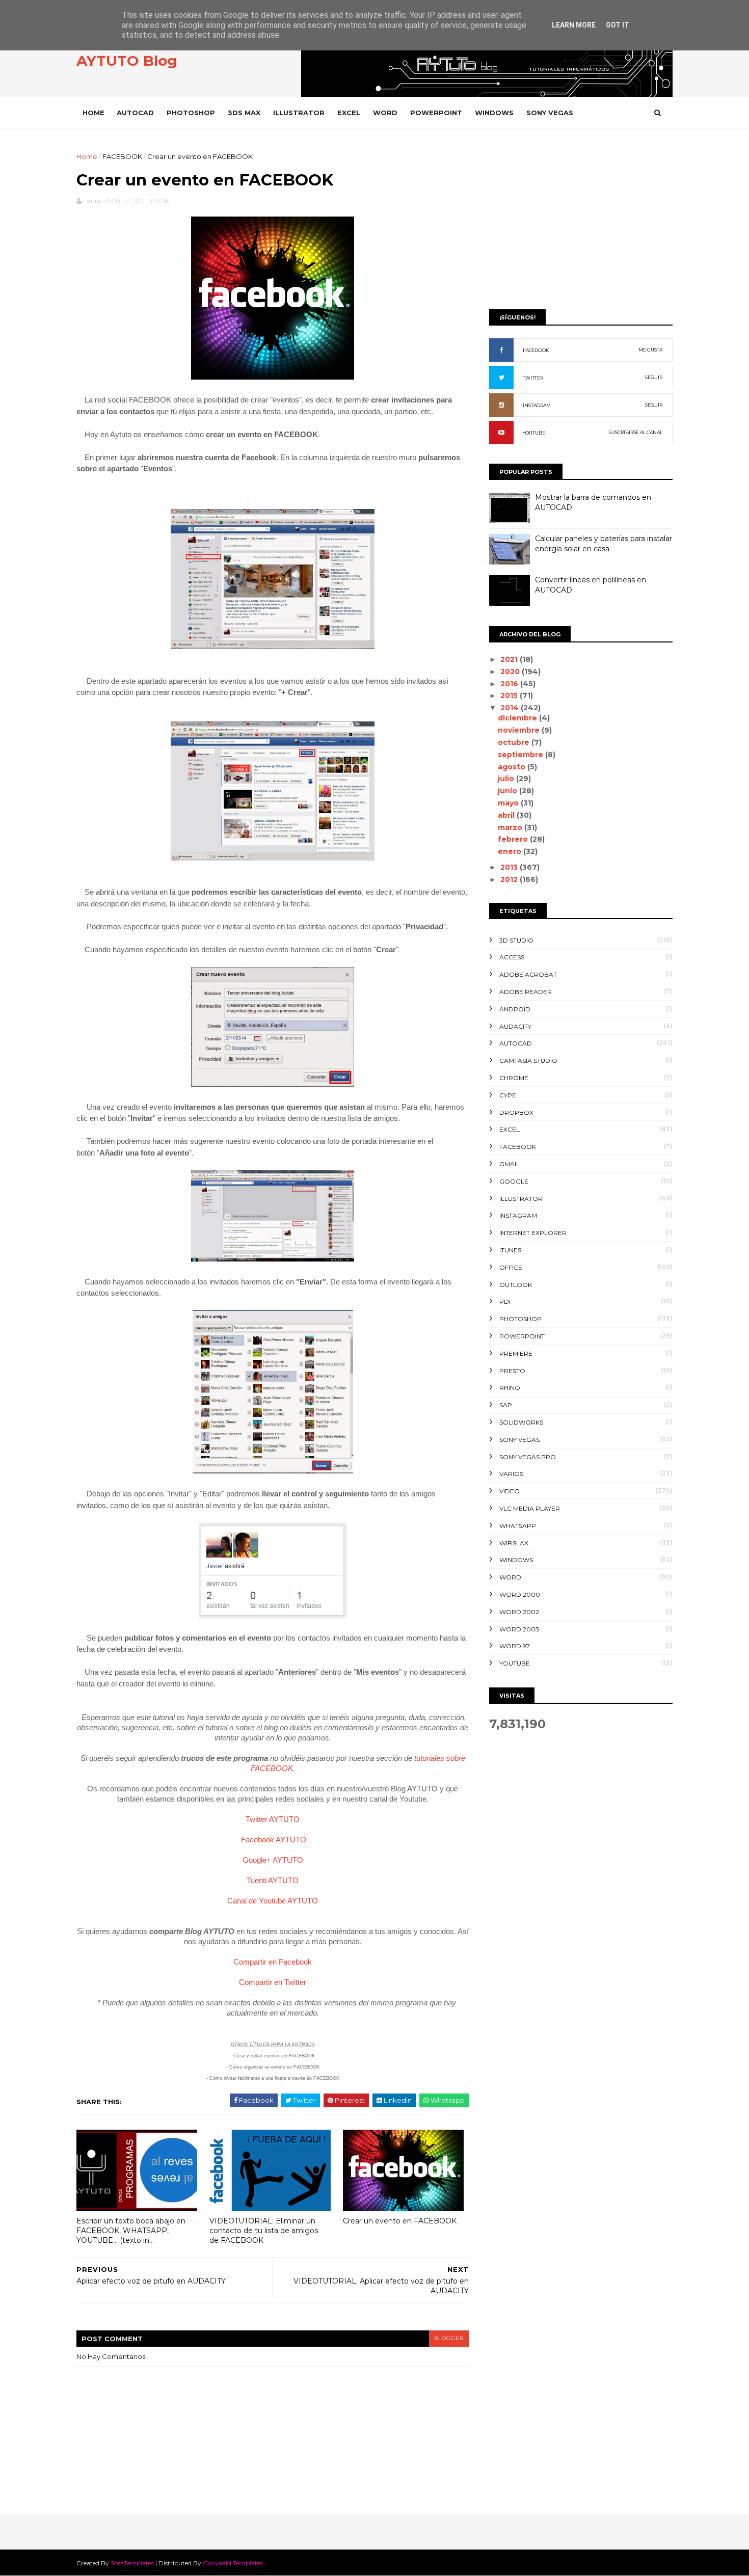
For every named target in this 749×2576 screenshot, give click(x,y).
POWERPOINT (436, 113)
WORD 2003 (519, 1629)
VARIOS (511, 1474)
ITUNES (510, 1250)
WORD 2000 (520, 1594)
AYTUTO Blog (127, 61)
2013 (510, 867)
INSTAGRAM (537, 405)
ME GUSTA (650, 350)
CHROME (514, 1078)
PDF (506, 1302)
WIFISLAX (514, 1543)
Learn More (574, 25)
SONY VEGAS (550, 113)
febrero (514, 839)
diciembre (518, 718)
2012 (510, 879)
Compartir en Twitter (273, 1982)
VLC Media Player (530, 1508)
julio (507, 779)
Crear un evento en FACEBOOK (400, 2221)
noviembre (520, 730)
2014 (511, 708)
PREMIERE (516, 1353)
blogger (449, 2338)
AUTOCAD (135, 113)
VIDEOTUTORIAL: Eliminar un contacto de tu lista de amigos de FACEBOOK (264, 2230)
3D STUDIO (516, 940)
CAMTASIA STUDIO (528, 1061)
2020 (511, 672)
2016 (510, 684)
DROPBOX (516, 1112)
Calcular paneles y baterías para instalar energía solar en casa (604, 544)
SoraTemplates (132, 2563)
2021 (510, 659)
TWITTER (533, 378)
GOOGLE (514, 1181)
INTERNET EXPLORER (533, 1233)
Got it (618, 25)
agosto (513, 767)
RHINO (510, 1388)
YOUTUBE (534, 433)
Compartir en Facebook (273, 1962)
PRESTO (512, 1371)
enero (511, 851)
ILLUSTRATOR (299, 113)
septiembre (521, 755)
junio (509, 791)
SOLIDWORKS (521, 1422)
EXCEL (349, 113)
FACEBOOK (122, 156)
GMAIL (510, 1164)
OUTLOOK (516, 1285)
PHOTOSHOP (191, 113)
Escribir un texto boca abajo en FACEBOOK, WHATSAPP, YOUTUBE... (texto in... (131, 2230)
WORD (385, 113)
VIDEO (510, 1491)
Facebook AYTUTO (274, 1840)
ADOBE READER (526, 992)
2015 (510, 695)
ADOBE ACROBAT (528, 974)
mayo (509, 803)
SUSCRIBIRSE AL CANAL (636, 432)
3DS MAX (244, 113)
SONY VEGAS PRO (528, 1457)
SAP (506, 1405)
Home (93, 113)
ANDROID (515, 1009)
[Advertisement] (581, 223)
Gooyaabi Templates (233, 2563)
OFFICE (511, 1267)
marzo (511, 827)
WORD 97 (515, 1646)
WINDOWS (494, 113)
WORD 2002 (519, 1612)
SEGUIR (654, 377)
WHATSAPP (518, 1526)
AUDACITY (515, 1026)
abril (507, 815)
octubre (515, 742)
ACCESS (512, 957)
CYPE (508, 1095)
